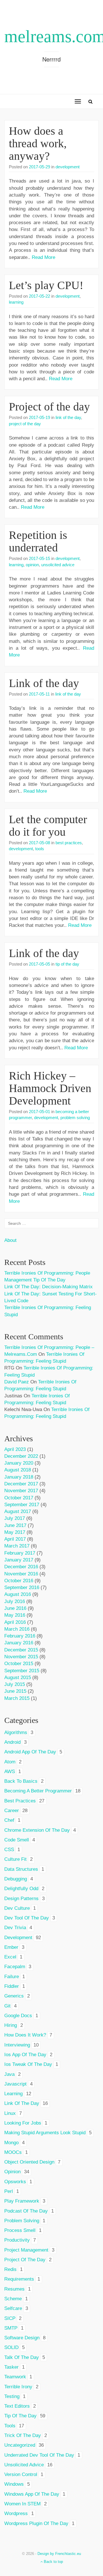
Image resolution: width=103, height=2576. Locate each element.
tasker (11, 2367)
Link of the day (44, 683)
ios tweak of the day (28, 2064)
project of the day (25, 424)
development (68, 167)
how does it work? (25, 2035)
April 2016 (15, 1622)
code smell (17, 1840)
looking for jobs (23, 2123)
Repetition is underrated (38, 541)
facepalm (15, 1967)
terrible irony (18, 2387)
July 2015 (15, 1684)
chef (9, 1820)
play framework (22, 2201)
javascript (15, 2084)
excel (10, 1957)
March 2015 (17, 1698)
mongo (11, 2143)
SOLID (11, 2347)
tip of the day (67, 964)
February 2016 (20, 1636)
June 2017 (15, 1525)
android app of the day (30, 1752)
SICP (10, 2318)
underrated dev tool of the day (39, 2455)
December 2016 (21, 1567)
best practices (69, 843)
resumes (14, 2289)
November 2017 (21, 1491)
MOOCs (13, 2152)
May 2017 (15, 1532)
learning (16, 302)
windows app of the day (32, 2494)
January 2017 (19, 1560)
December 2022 (21, 1456)
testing (12, 2396)
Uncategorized (20, 2445)
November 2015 (21, 1657)
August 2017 (18, 1511)
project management (26, 2250)
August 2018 (18, 1470)
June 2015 (15, 1691)
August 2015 (18, 1678)
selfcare (13, 2308)
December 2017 (21, 1484)
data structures (21, 1869)
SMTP (11, 2328)
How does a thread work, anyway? (38, 143)
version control (21, 2474)
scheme (13, 2299)
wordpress (16, 2513)
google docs (18, 2016)
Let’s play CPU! (46, 285)
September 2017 (22, 1505)
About (10, 1240)
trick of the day (23, 2435)
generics (14, 1996)
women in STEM (22, 2504)
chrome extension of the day (37, 1830)
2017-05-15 (39, 558)
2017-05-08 (39, 843)
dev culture (17, 1908)
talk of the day (22, 2357)
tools (40, 849)
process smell (20, 2230)
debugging (16, 1879)
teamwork (15, 2377)
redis (10, 2269)
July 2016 (15, 1601)
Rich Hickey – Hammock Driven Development (50, 1088)
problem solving (75, 1118)
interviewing (17, 2045)
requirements (19, 2279)
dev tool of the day (27, 1918)
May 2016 (15, 1615)
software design (22, 2338)
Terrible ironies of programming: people (47, 1273)
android (12, 1742)
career (12, 1811)
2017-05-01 (39, 1112)
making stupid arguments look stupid (45, 2133)
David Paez (17, 1382)
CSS (9, 1850)
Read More (43, 257)
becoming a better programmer (38, 1791)
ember (11, 1947)
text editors (17, 2406)
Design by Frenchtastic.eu (59, 2554)
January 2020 (19, 1463)
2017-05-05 (39, 964)
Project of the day (49, 407)
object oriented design (29, 2162)
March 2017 (17, 1546)
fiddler (12, 1986)
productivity (17, 2240)
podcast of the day (26, 2211)
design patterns (21, 1899)
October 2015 (19, 1664)
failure (12, 1977)
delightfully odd (21, 1889)
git (7, 2006)
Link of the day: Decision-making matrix (48, 1287)
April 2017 (15, 1539)
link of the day (68, 417)
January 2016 (19, 1643)
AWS (10, 1771)
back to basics (21, 1781)
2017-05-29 (39, 167)
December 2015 (21, 1650)
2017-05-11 (39, 694)
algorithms (16, 1732)
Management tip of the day (35, 1280)
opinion (32, 565)
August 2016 (18, 1594)
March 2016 (17, 1629)
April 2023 (15, 1449)
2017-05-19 (39, 417)
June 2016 (15, 1608)
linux (10, 2113)
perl (9, 2191)
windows (14, 2484)
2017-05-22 (39, 296)
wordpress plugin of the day (36, 2523)
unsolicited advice (58, 565)
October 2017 (19, 1498)
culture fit (15, 1859)
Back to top (53, 2562)
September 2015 (22, 1671)
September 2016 (22, 1587)
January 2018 (19, 1477)
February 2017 (20, 1553)
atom (10, 1762)
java (9, 2074)
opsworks (15, 2182)
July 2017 (15, 1518)
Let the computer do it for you (48, 826)
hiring (11, 2025)
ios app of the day (25, 2055)
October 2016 (19, 1581)
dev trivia (15, 1928)
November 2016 (21, 1574)
